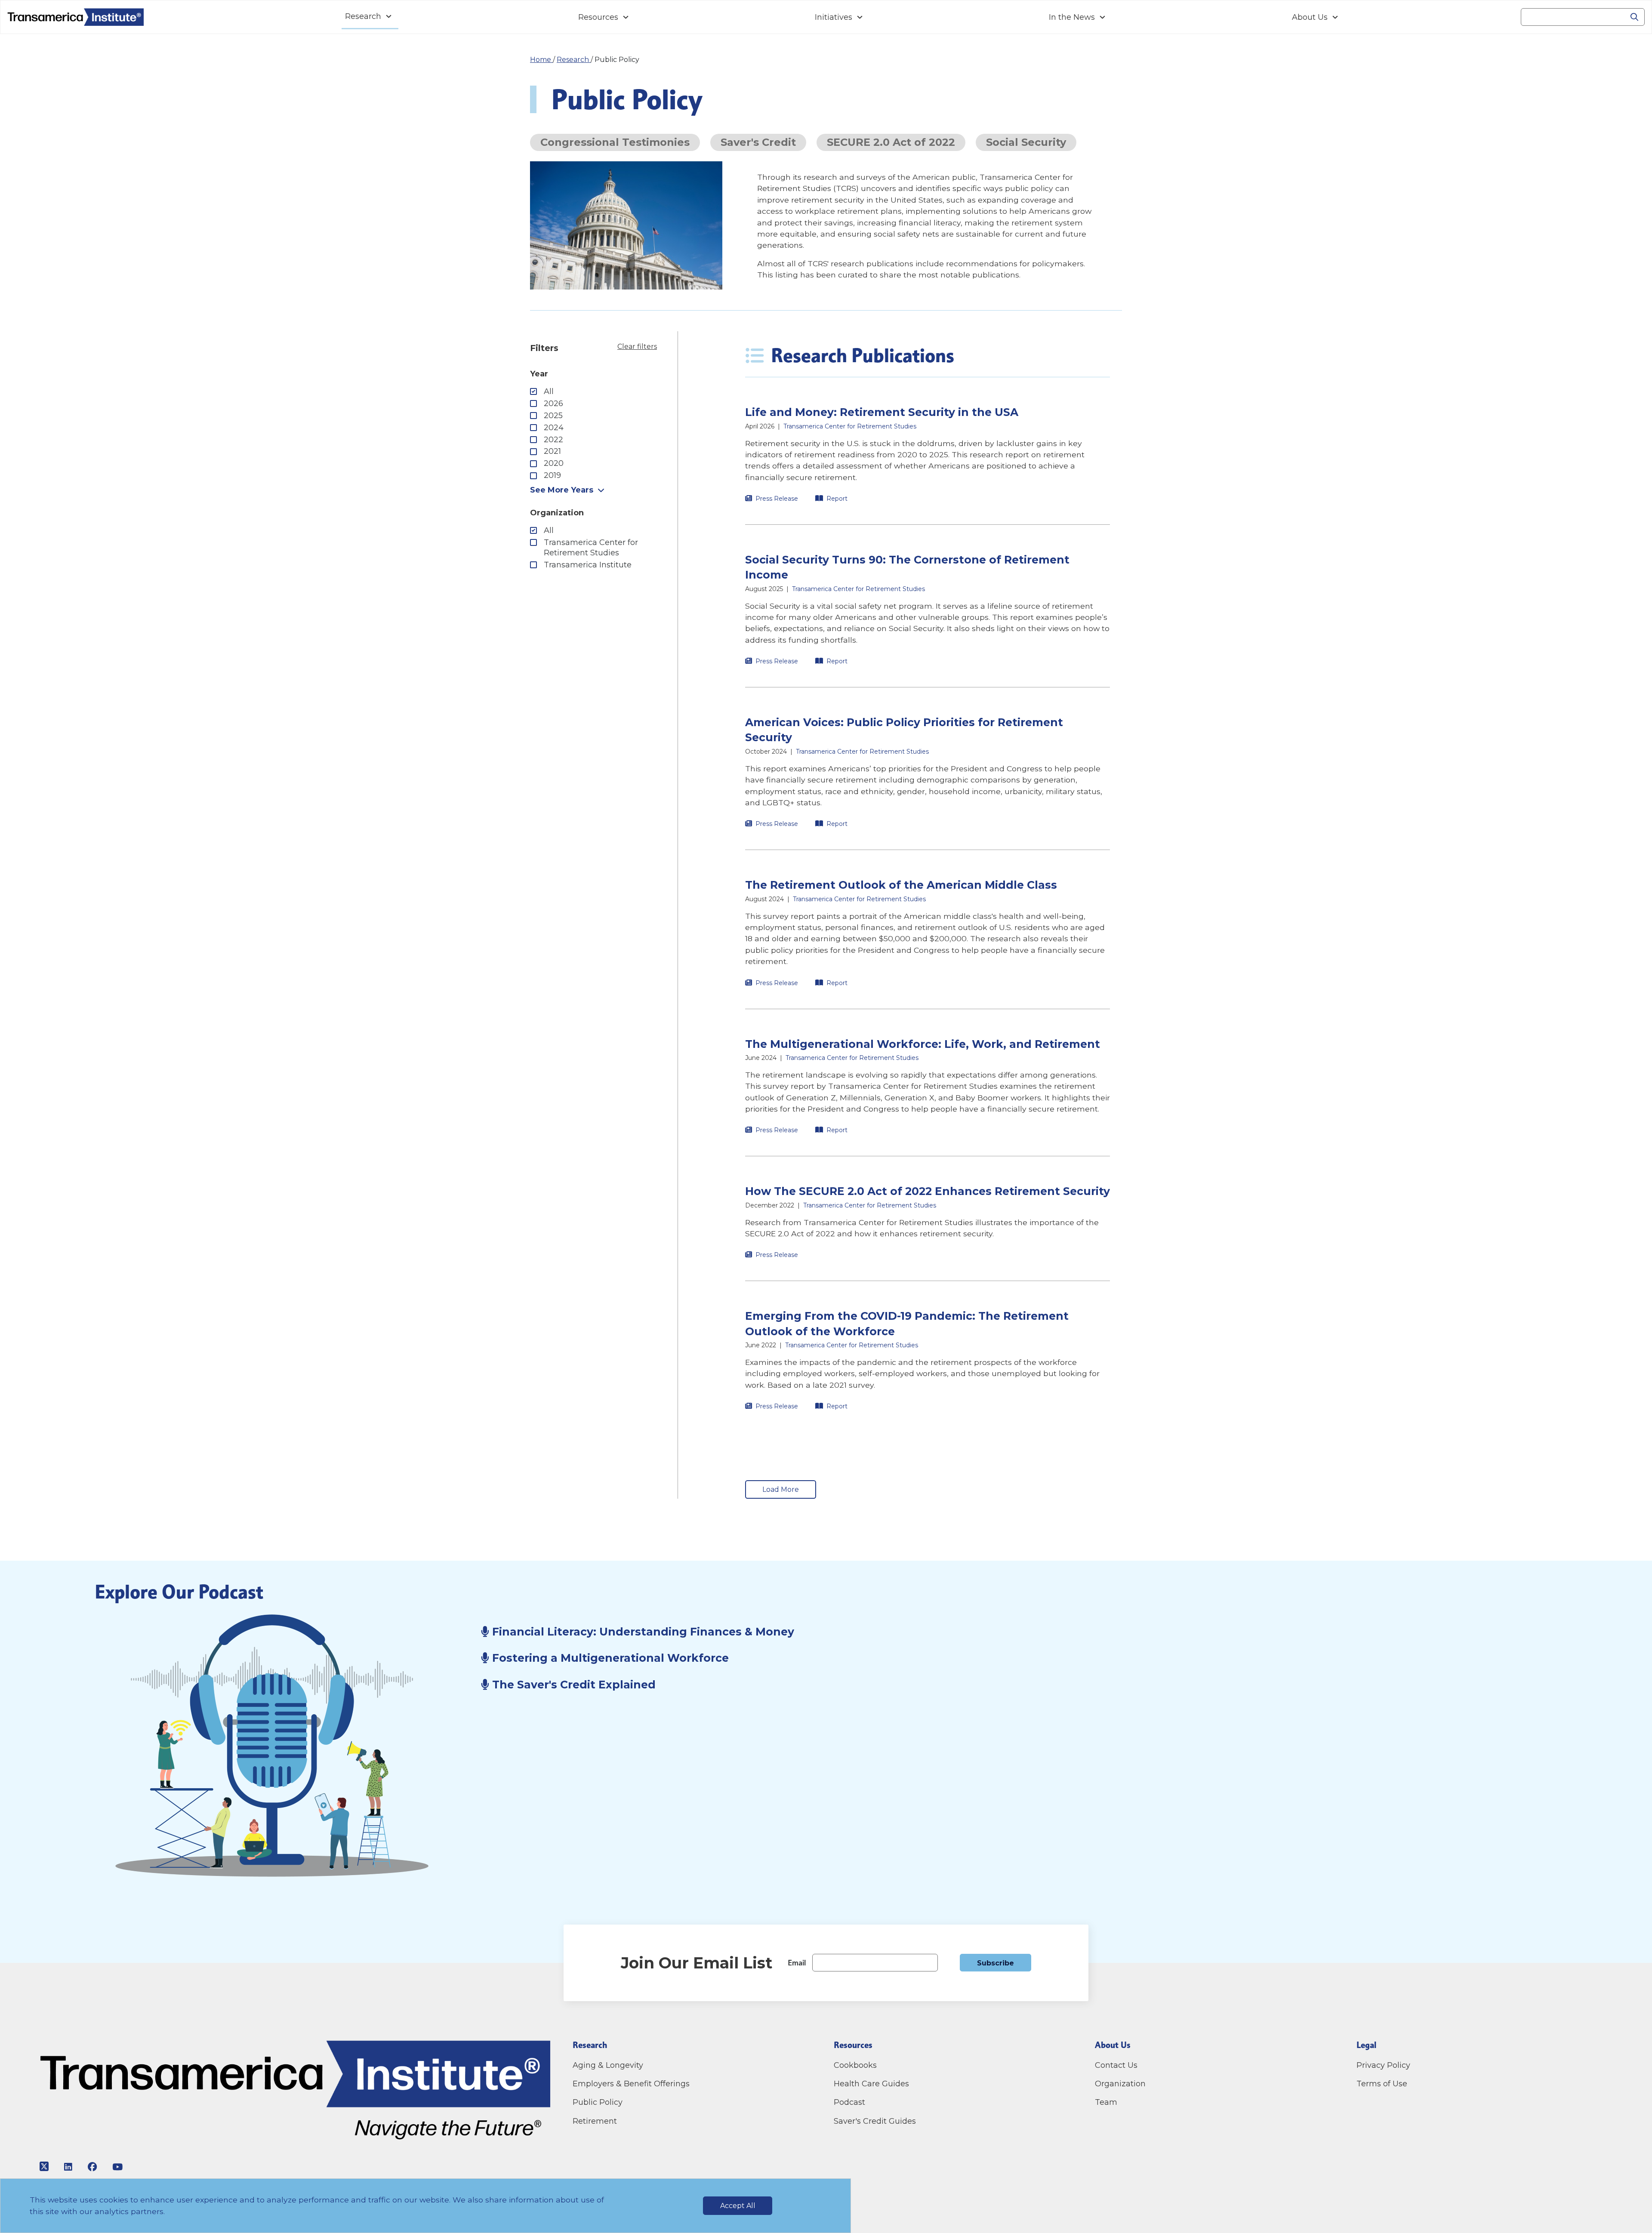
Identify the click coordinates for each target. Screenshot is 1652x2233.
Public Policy (598, 2102)
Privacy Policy (1383, 2065)
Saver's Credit (758, 142)
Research (363, 16)
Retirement (595, 2121)
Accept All (738, 2206)
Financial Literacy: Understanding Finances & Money (643, 1632)
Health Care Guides (871, 2084)
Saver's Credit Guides (875, 2121)
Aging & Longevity (608, 2065)
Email (797, 1963)
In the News (1072, 17)
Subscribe (996, 1963)
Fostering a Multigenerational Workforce (609, 1658)
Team (1106, 2102)
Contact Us (1117, 2065)
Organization (1120, 2084)
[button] (928, 454)
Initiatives (834, 17)
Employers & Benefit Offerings (631, 2084)
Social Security (1026, 142)
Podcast (849, 2102)
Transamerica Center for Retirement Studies (591, 548)
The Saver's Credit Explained (574, 1685)
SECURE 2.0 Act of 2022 (891, 142)
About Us (1310, 17)
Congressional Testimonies (615, 142)
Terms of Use (1382, 2084)
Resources (598, 17)
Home (541, 60)
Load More (781, 1489)
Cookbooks (855, 2065)
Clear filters (637, 346)
